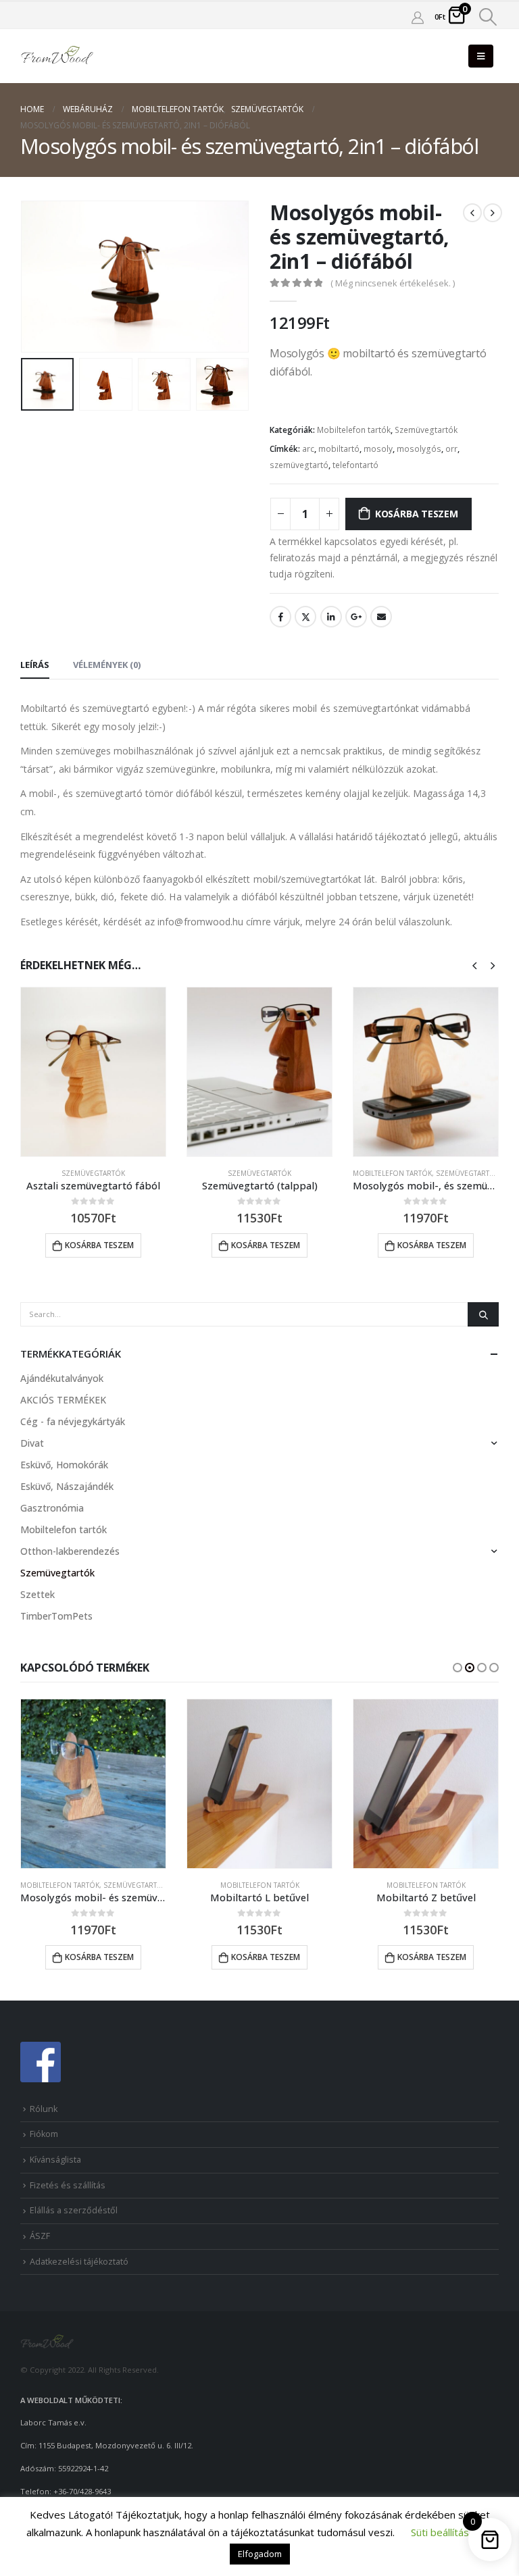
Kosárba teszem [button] (99, 1245)
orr (451, 449)
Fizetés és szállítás (68, 2185)
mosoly (378, 449)
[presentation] (37, 276)
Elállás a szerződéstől (74, 2210)
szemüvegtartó (299, 465)
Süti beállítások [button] (445, 2532)
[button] (458, 1668)
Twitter (305, 617)
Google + (356, 617)
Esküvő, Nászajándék (67, 1486)
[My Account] (418, 17)
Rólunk (44, 2109)
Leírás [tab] (35, 665)
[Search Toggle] (488, 17)
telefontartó (355, 465)
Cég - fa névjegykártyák (73, 1421)
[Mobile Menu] (481, 56)
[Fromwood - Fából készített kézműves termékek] (57, 56)
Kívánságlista (55, 2160)
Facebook (280, 617)
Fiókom (44, 2134)
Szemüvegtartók (426, 430)
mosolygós (419, 449)
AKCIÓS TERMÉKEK (63, 1400)
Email (381, 617)
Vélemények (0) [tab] (107, 665)
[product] (93, 1072)
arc (308, 449)
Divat (32, 1443)
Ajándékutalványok (62, 1378)
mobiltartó (339, 449)
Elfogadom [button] (260, 2554)
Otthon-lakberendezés (70, 1551)
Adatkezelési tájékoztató (79, 2262)
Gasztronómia (52, 1508)
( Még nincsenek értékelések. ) (393, 283)
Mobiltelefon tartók (354, 430)
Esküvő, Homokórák (64, 1465)
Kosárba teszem (417, 514)
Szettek (38, 1594)
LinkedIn (331, 617)
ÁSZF (40, 2236)
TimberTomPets (56, 1616)
